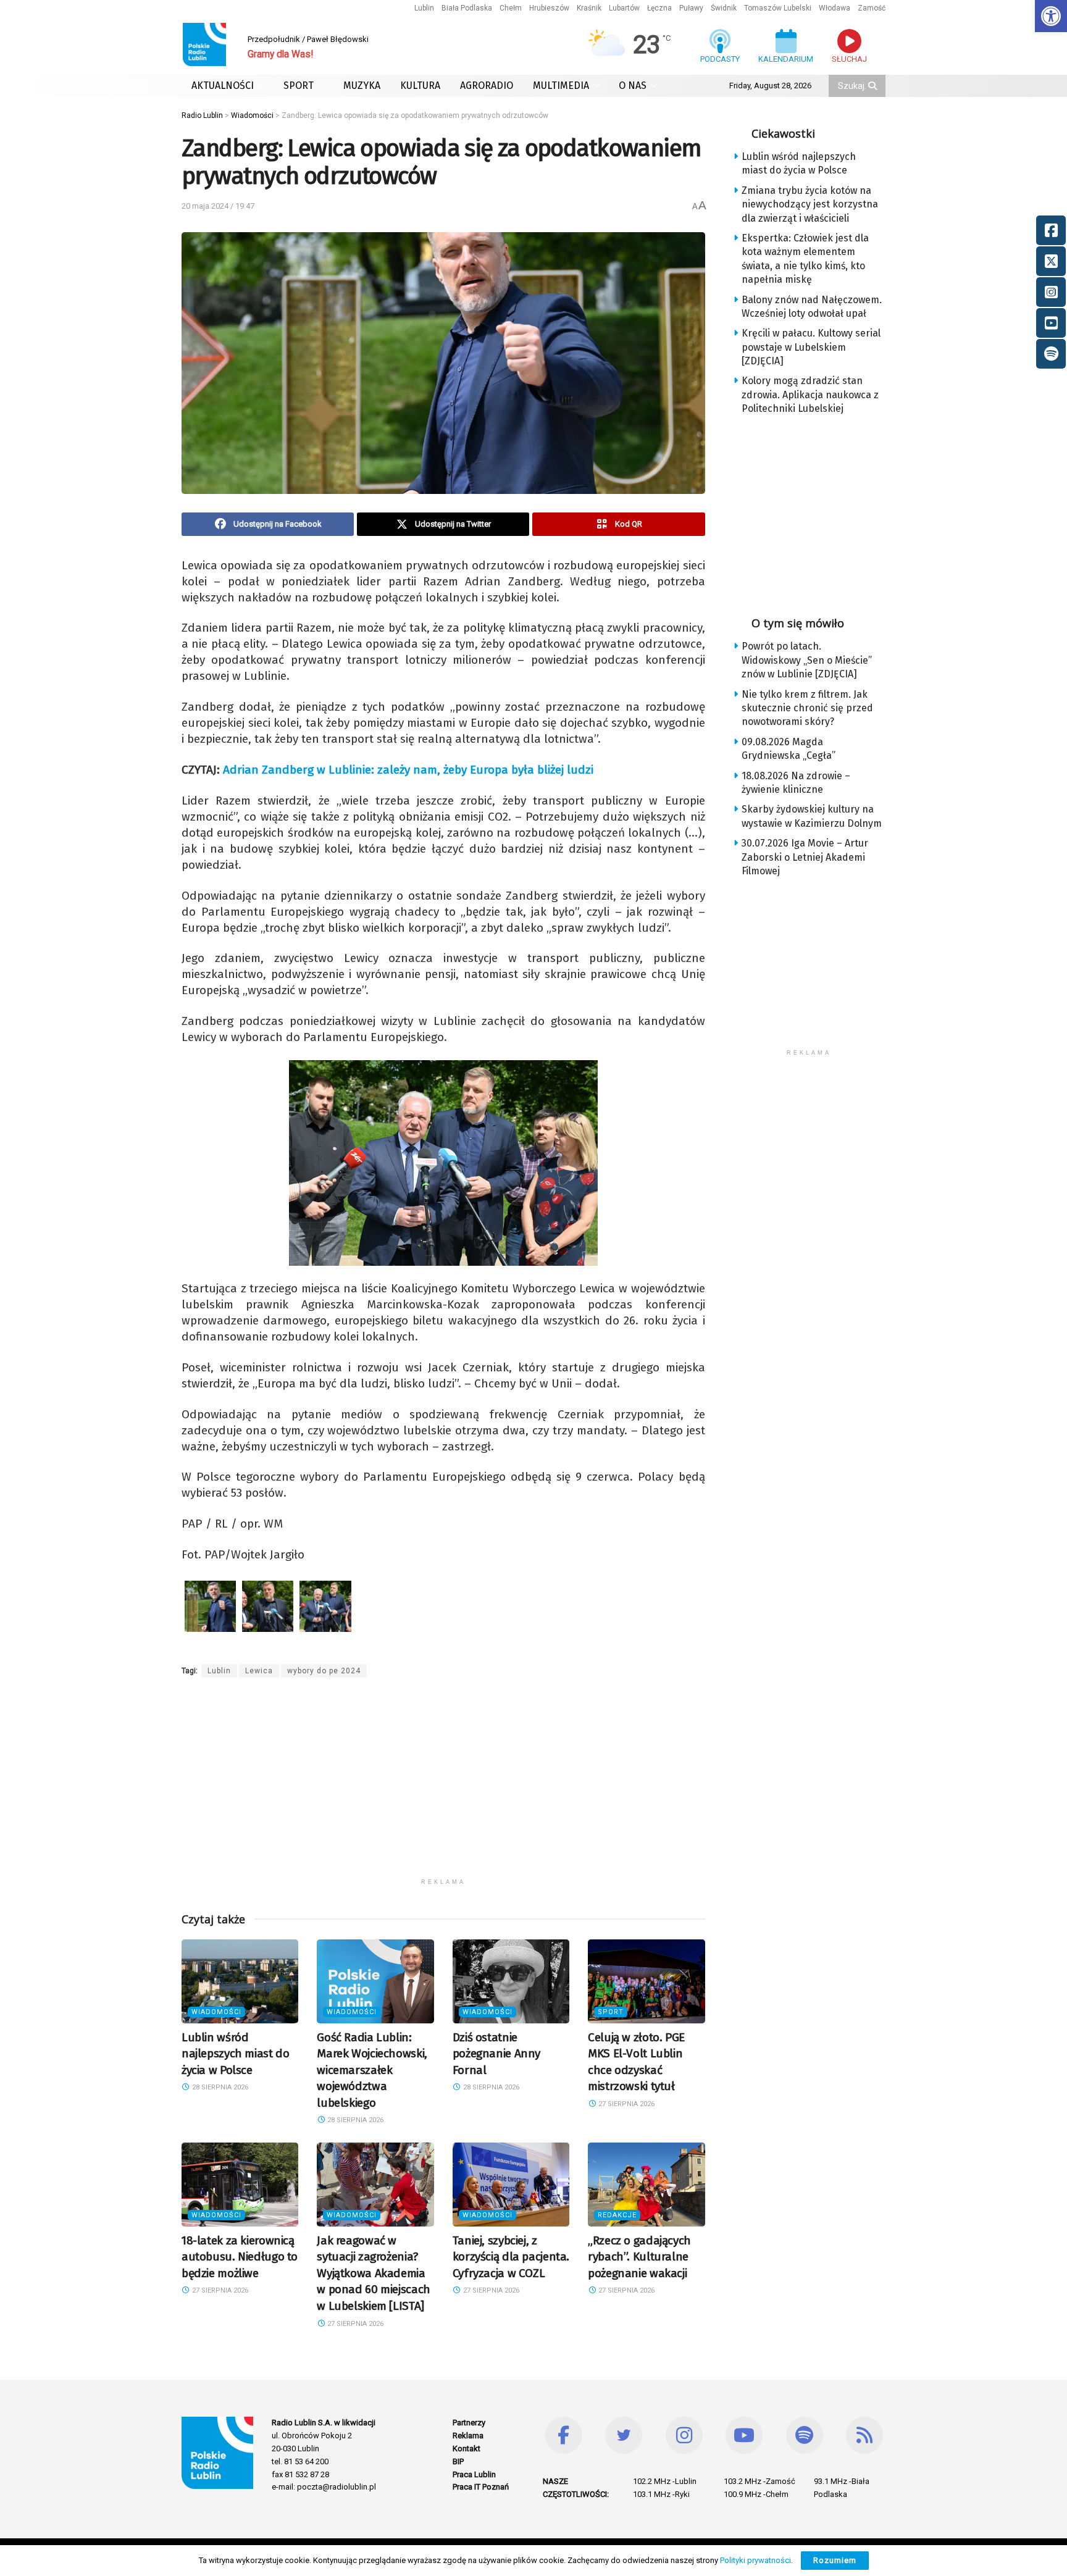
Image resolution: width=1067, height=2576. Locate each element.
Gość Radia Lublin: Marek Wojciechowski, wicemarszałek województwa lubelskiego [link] (372, 2070)
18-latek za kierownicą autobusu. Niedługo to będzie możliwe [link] (240, 2257)
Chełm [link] (511, 8)
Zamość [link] (872, 8)
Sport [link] (611, 2012)
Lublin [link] (424, 8)
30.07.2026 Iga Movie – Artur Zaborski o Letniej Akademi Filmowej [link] (805, 857)
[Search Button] (874, 86)
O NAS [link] (633, 86)
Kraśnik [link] (589, 8)
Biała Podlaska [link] (467, 8)
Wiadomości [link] (216, 2012)
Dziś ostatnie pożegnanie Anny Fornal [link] (496, 2054)
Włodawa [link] (835, 8)
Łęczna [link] (659, 8)
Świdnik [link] (724, 8)
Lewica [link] (259, 1671)
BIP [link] (458, 2461)
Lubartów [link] (624, 8)
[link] (1051, 16)
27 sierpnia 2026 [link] (626, 2104)
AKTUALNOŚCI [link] (223, 86)
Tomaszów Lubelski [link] (778, 8)
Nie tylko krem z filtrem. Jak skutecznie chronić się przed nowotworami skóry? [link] (807, 708)
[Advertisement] (443, 1786)
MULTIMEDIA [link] (561, 86)
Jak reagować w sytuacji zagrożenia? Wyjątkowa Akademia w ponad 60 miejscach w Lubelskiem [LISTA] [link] (373, 2273)
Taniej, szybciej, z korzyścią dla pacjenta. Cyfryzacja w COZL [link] (511, 2257)
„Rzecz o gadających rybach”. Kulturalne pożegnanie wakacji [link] (639, 2257)
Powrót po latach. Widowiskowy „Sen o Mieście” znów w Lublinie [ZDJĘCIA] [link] (807, 660)
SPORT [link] (299, 86)
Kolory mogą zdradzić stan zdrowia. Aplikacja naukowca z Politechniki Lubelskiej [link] (810, 395)
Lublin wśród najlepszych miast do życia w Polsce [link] (235, 2054)
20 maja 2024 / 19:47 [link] (218, 206)
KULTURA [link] (420, 86)
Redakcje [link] (617, 2215)
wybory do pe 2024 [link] (324, 1671)
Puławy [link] (691, 8)
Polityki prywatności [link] (755, 2560)
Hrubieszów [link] (549, 8)
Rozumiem (835, 2560)
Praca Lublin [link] (474, 2474)
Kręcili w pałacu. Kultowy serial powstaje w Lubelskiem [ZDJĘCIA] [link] (811, 347)
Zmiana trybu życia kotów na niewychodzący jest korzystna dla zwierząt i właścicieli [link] (810, 204)
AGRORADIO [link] (487, 86)
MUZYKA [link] (362, 86)
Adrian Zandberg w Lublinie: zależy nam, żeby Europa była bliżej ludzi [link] (408, 770)
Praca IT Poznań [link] (481, 2487)
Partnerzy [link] (469, 2423)
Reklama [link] (468, 2436)
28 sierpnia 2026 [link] (219, 2087)
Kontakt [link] (467, 2448)
